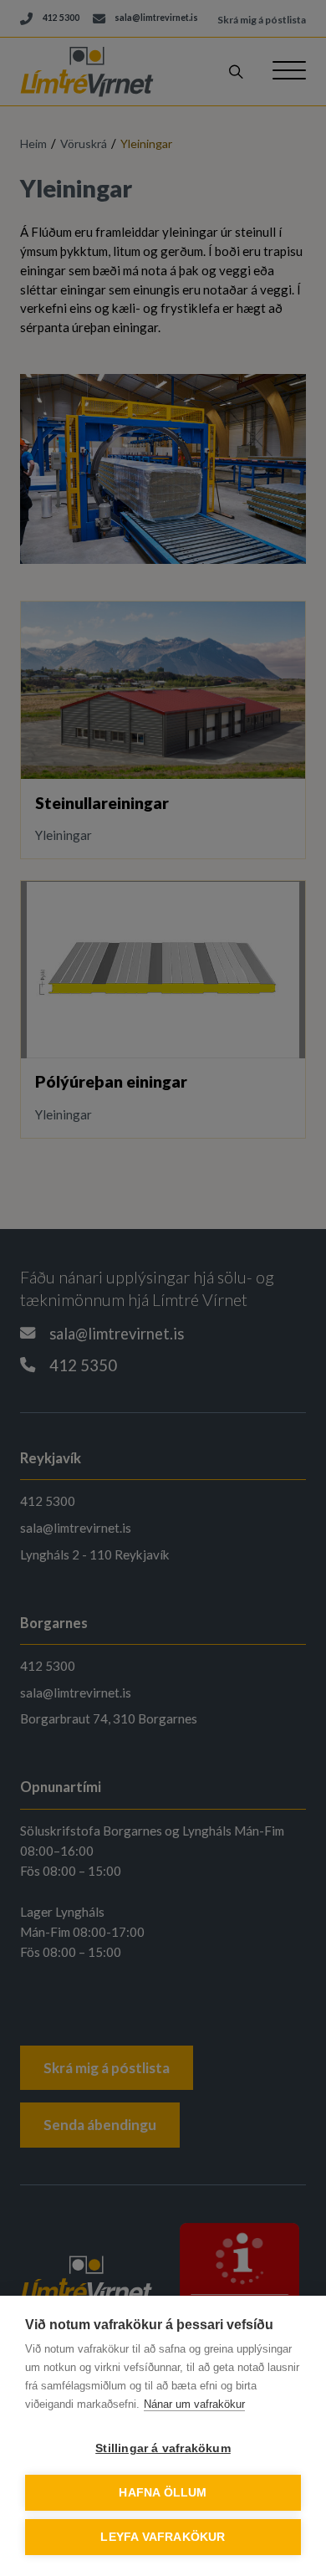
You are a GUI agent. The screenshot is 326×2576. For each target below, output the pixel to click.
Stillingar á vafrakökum (163, 2448)
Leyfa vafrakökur (163, 2537)
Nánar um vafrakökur (194, 2404)
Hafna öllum (163, 2493)
